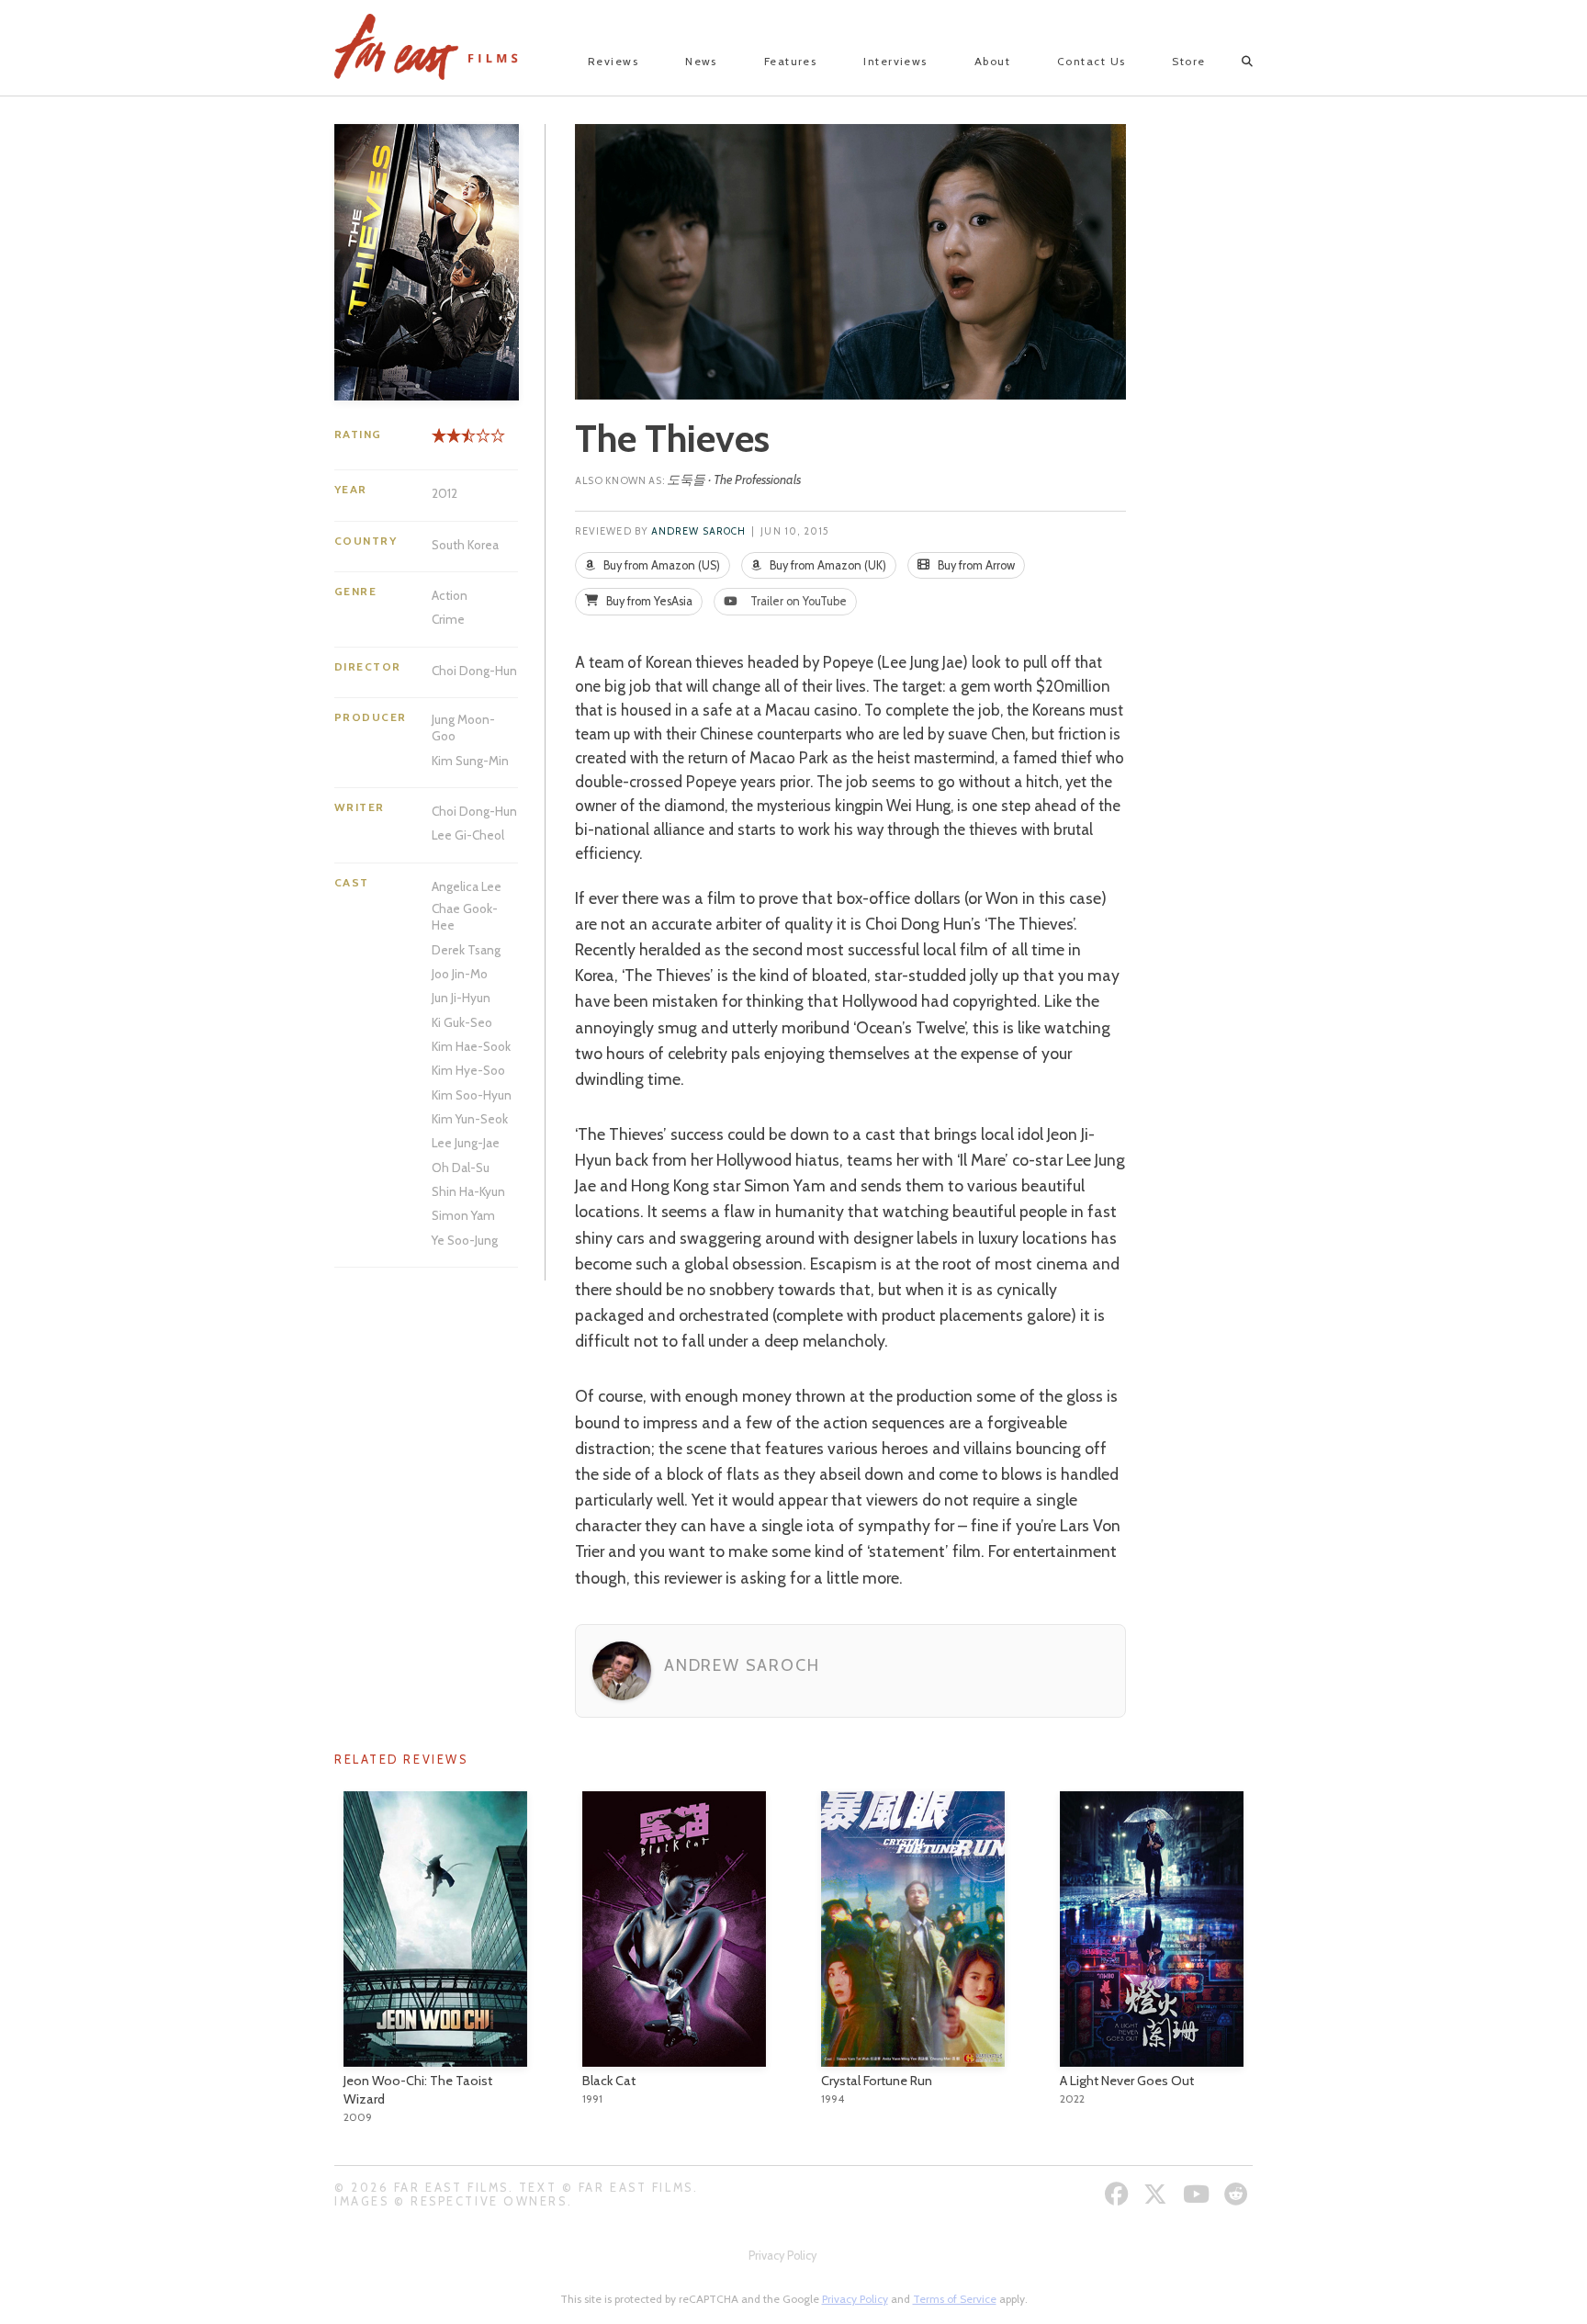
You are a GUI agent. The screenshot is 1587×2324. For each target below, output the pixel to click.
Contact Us (1091, 61)
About (992, 61)
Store (1188, 61)
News (701, 61)
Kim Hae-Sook (471, 1046)
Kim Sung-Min (470, 761)
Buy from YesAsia (648, 601)
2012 (445, 493)
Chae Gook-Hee (465, 917)
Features (791, 61)
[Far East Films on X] (1158, 2194)
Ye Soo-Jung (465, 1240)
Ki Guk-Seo (462, 1022)
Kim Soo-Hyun (472, 1095)
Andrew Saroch (698, 531)
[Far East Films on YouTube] (1199, 2194)
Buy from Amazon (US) (660, 565)
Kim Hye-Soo (468, 1070)
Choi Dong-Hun (474, 671)
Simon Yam (463, 1215)
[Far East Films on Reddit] (1238, 2194)
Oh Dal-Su (461, 1168)
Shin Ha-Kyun (468, 1191)
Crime (448, 619)
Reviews (613, 61)
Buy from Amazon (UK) (827, 565)
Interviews (895, 61)
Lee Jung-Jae (466, 1143)
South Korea (465, 545)
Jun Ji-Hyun (461, 998)
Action (450, 595)
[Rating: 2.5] (450, 442)
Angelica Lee (467, 886)
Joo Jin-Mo (460, 974)
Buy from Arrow (975, 565)
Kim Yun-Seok (470, 1119)
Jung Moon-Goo (463, 728)
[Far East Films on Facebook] (1119, 2194)
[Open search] (1231, 62)
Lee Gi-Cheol (468, 835)
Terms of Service (955, 2299)
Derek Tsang (466, 950)
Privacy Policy (782, 2256)
